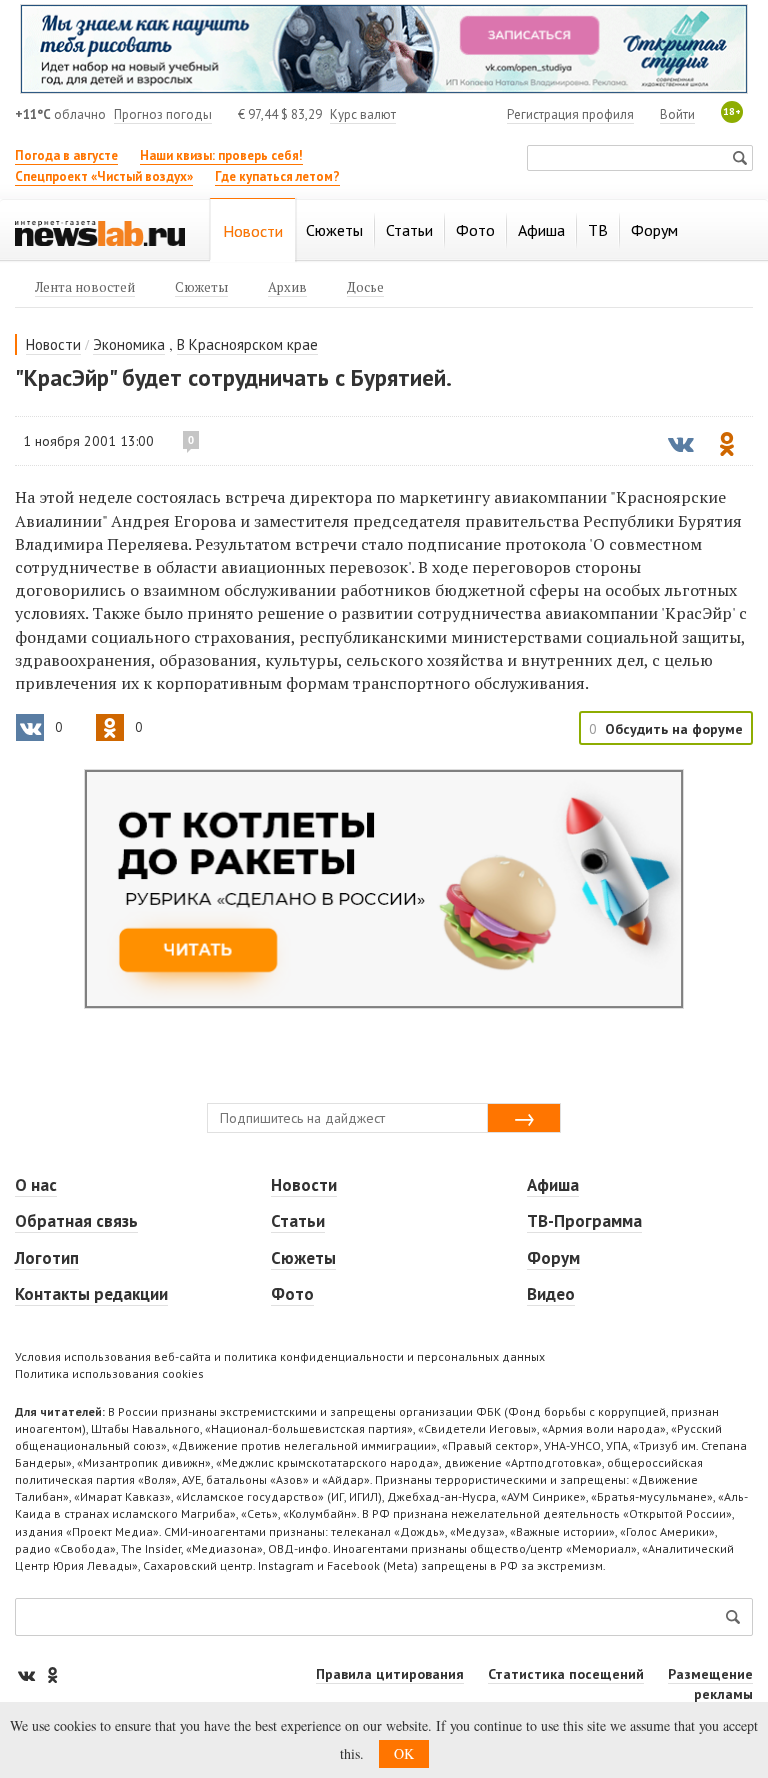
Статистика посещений (566, 1674)
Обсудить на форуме (674, 729)
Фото (292, 1294)
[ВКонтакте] (28, 1674)
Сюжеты (303, 1258)
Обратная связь (76, 1221)
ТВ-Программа (584, 1221)
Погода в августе (66, 155)
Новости (53, 344)
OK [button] (404, 1753)
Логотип (47, 1258)
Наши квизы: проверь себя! (221, 155)
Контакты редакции (91, 1294)
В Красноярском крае (247, 344)
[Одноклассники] (52, 1674)
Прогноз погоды (163, 114)
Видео (551, 1294)
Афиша (553, 1185)
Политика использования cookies (109, 1373)
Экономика (129, 344)
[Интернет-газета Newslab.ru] (100, 232)
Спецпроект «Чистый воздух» (104, 176)
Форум (553, 1258)
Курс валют (363, 114)
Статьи (298, 1221)
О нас (36, 1185)
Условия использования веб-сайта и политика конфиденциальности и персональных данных (280, 1356)
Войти (677, 114)
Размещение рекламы (710, 1684)
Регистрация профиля (570, 114)
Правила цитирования (390, 1674)
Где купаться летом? (277, 176)
